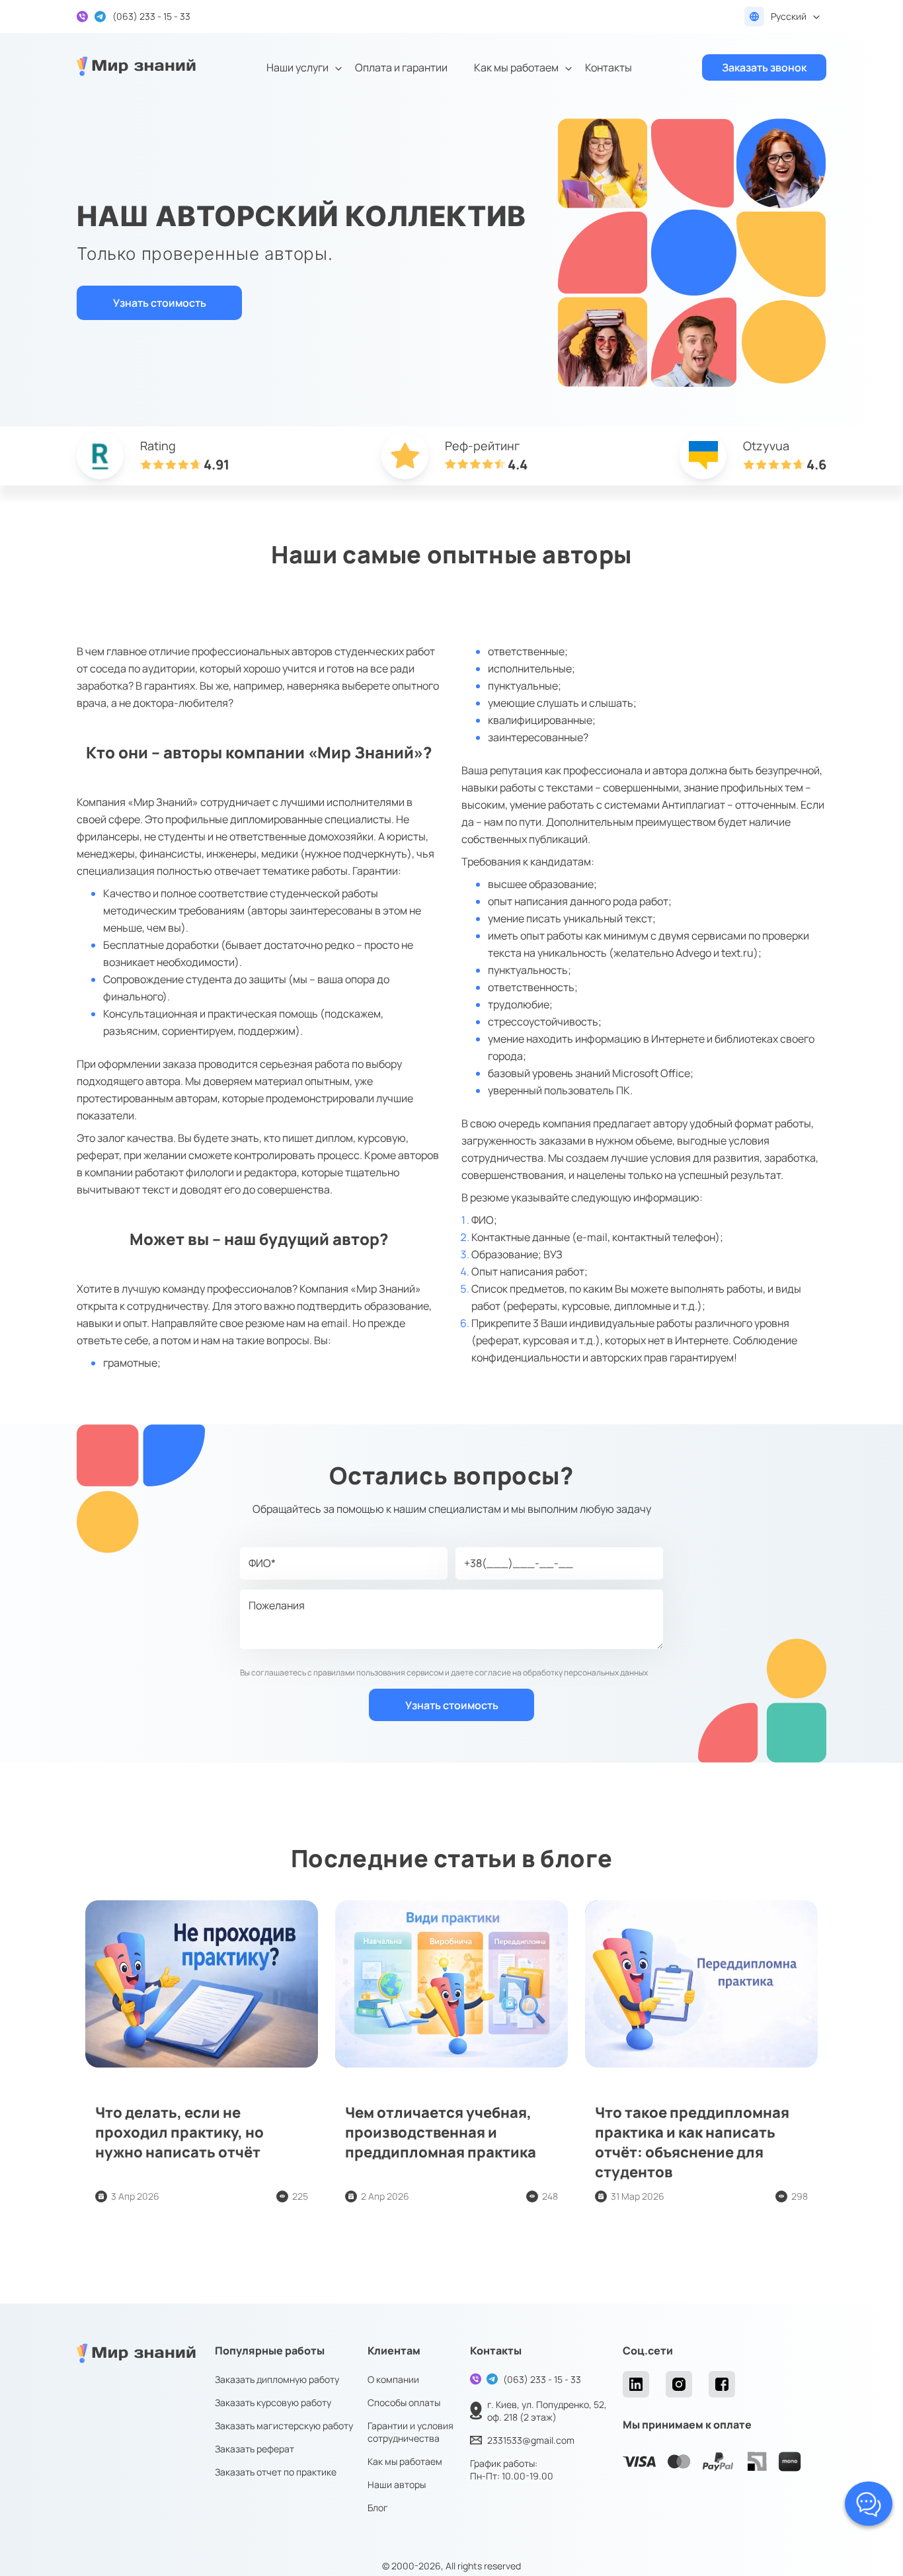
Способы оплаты (404, 2402)
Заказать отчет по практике (276, 2472)
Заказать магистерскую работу (284, 2426)
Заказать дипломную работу (277, 2379)
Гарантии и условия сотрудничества (411, 2432)
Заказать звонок (764, 67)
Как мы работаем (516, 67)
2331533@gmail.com (531, 2440)
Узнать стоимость (160, 303)
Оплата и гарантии (401, 67)
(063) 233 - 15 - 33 (542, 2379)
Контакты (609, 67)
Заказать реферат (255, 2449)
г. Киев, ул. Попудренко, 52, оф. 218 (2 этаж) (547, 2411)
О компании (393, 2379)
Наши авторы (397, 2484)
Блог (378, 2508)
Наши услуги (297, 67)
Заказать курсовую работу (273, 2402)
